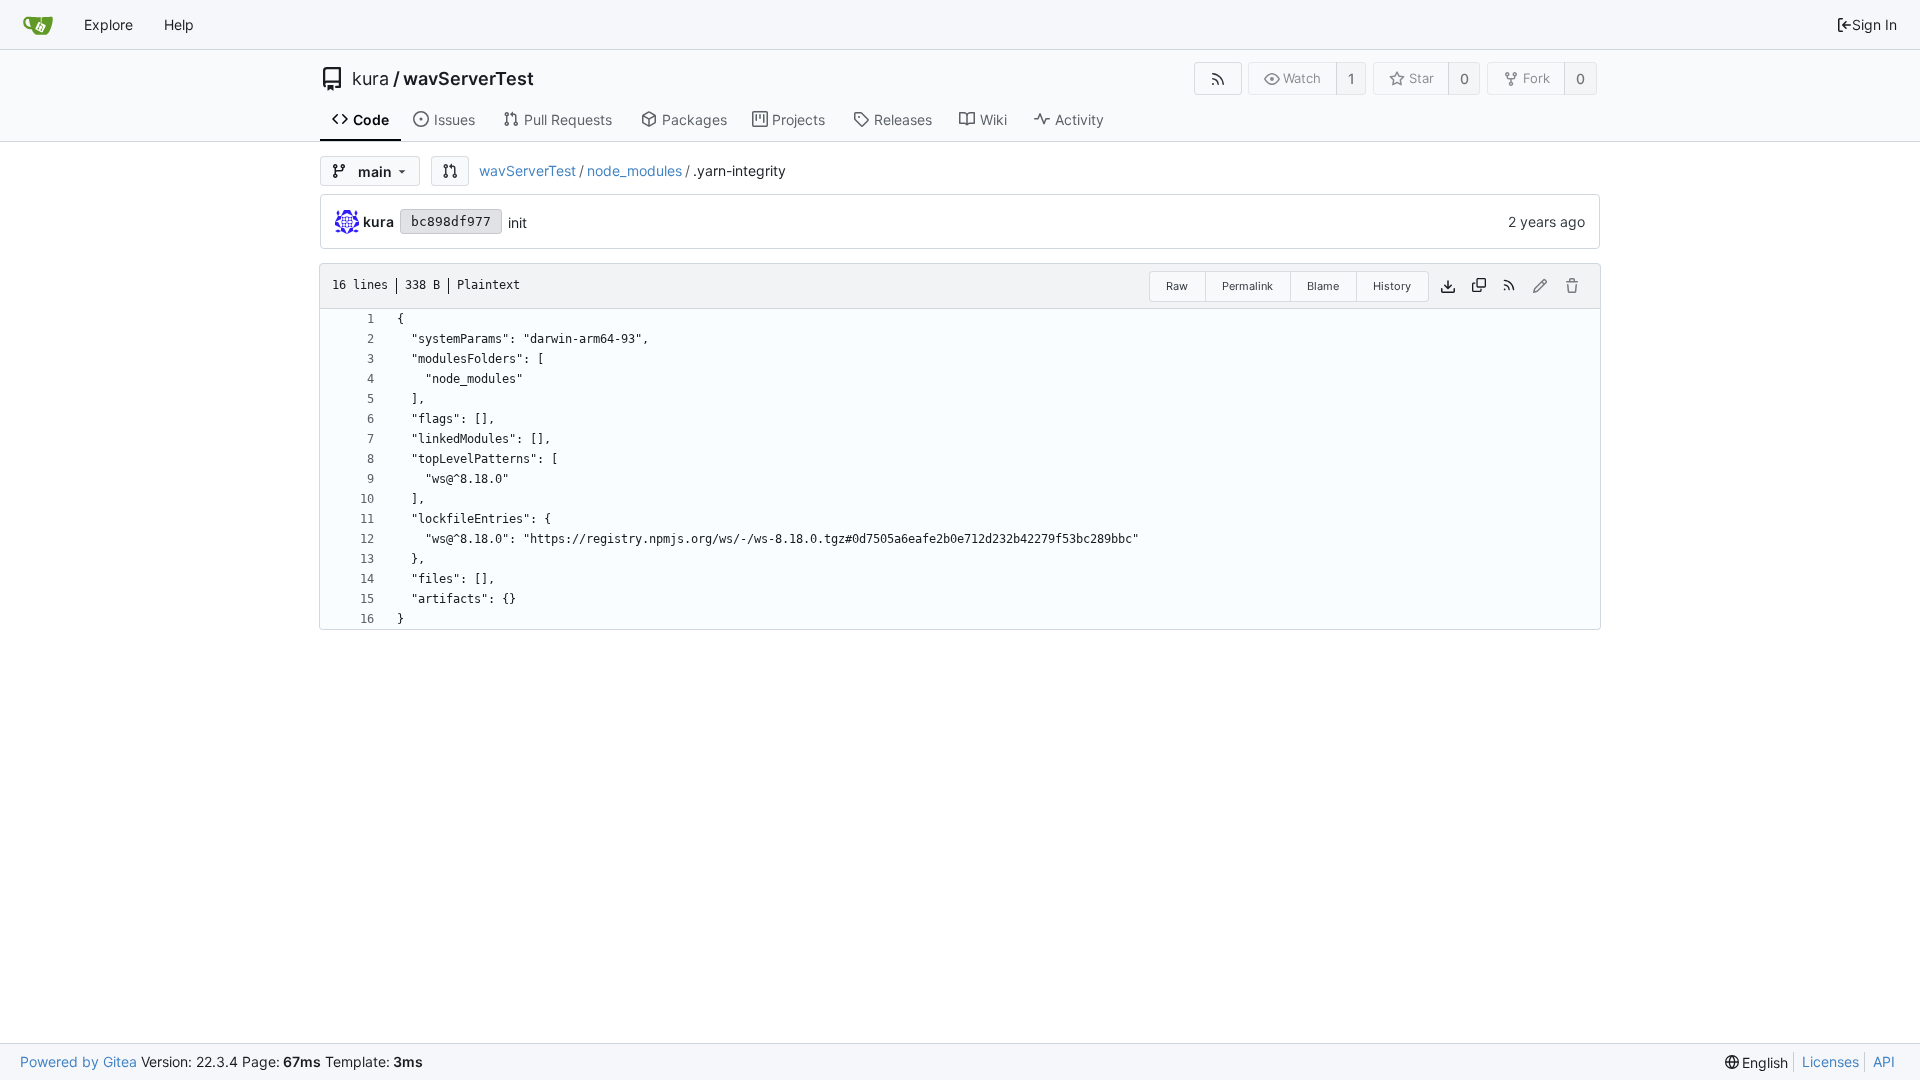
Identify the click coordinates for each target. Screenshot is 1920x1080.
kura (370, 79)
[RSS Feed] (1217, 78)
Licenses (1830, 1061)
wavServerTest (468, 79)
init (517, 222)
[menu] (1757, 1062)
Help (179, 24)
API (1884, 1061)
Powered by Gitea (78, 1061)
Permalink (1247, 286)
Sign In (1874, 24)
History (1392, 286)
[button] (450, 171)
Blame (1323, 286)
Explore (108, 24)
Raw (1177, 286)
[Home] (38, 25)
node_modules (634, 170)
